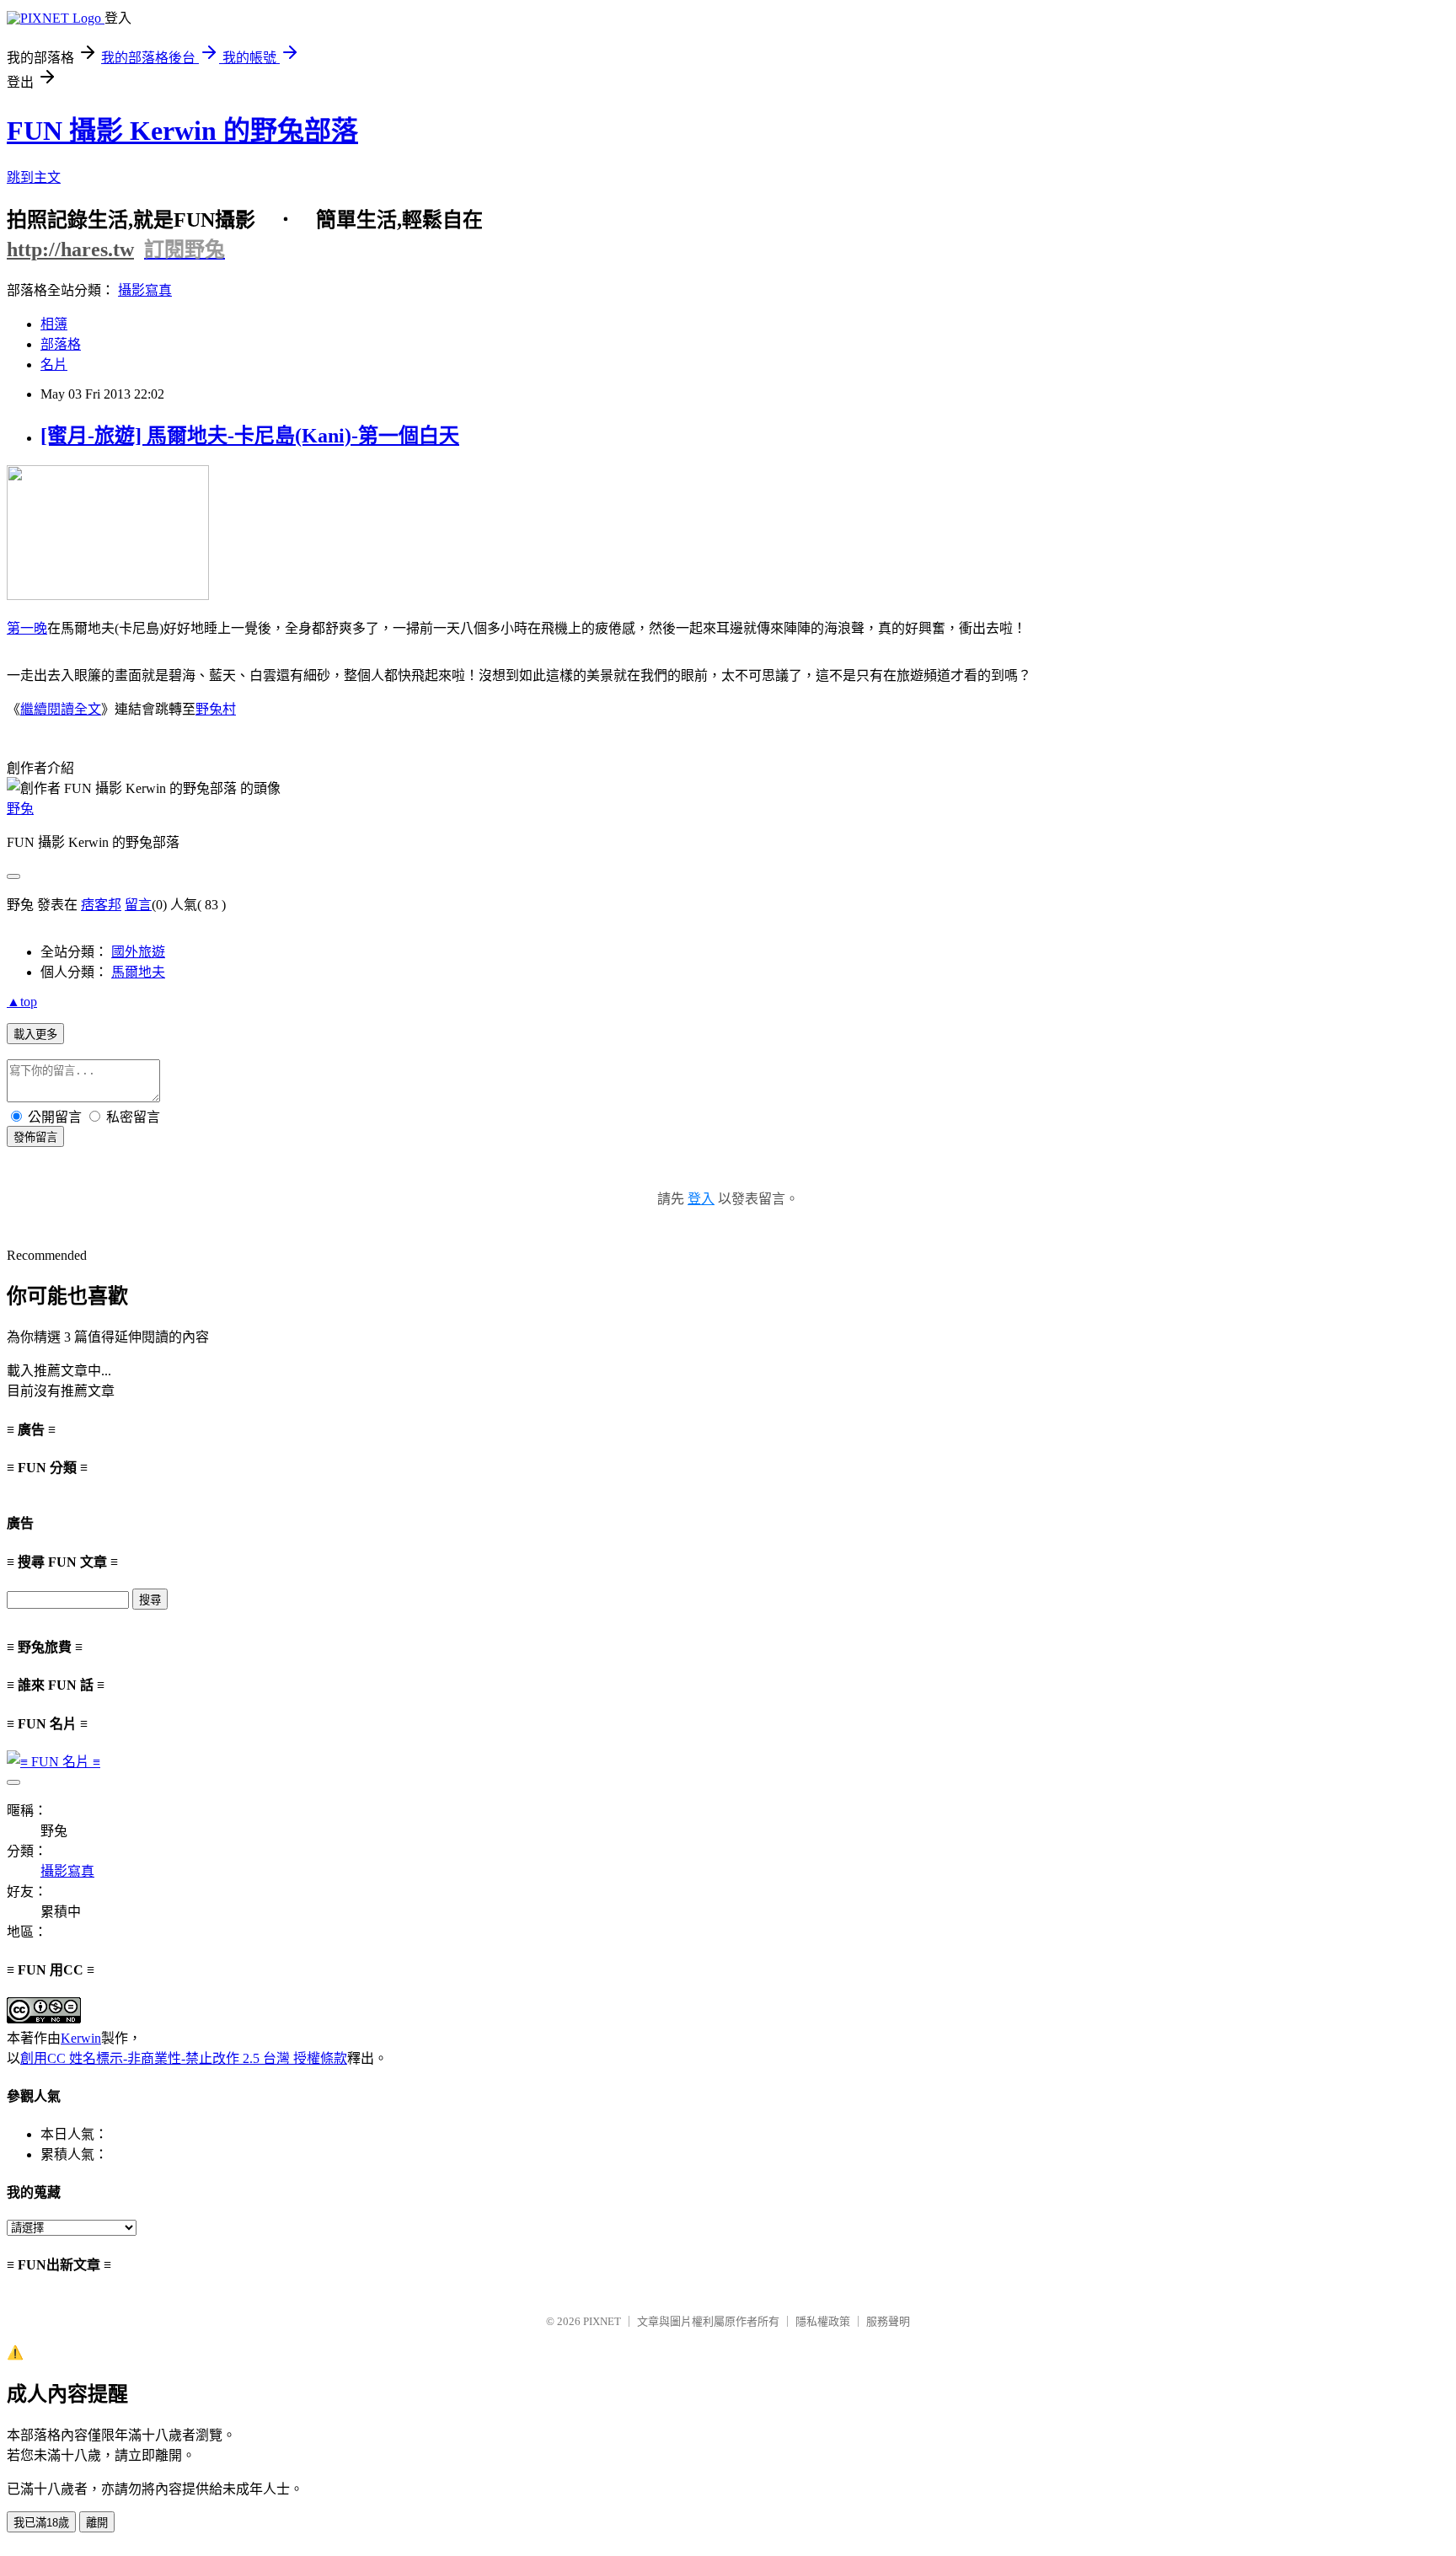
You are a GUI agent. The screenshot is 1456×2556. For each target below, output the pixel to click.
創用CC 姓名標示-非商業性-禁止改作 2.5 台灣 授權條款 (184, 2058)
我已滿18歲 (41, 2523)
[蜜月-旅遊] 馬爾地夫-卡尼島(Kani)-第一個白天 (250, 436)
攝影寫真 (145, 290)
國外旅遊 (138, 952)
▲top (22, 1002)
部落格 (61, 344)
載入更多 (35, 1034)
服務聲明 (888, 2321)
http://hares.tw (70, 249)
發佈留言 (35, 1137)
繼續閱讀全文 (61, 709)
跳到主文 (34, 177)
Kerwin (81, 2038)
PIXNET (602, 2321)
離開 (97, 2523)
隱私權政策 (823, 2321)
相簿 (54, 324)
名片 (54, 364)
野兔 (20, 809)
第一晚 (27, 628)
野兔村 (216, 709)
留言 (138, 905)
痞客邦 (101, 905)
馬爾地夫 (138, 972)
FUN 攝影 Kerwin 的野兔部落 (182, 131)
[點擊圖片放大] (108, 595)
